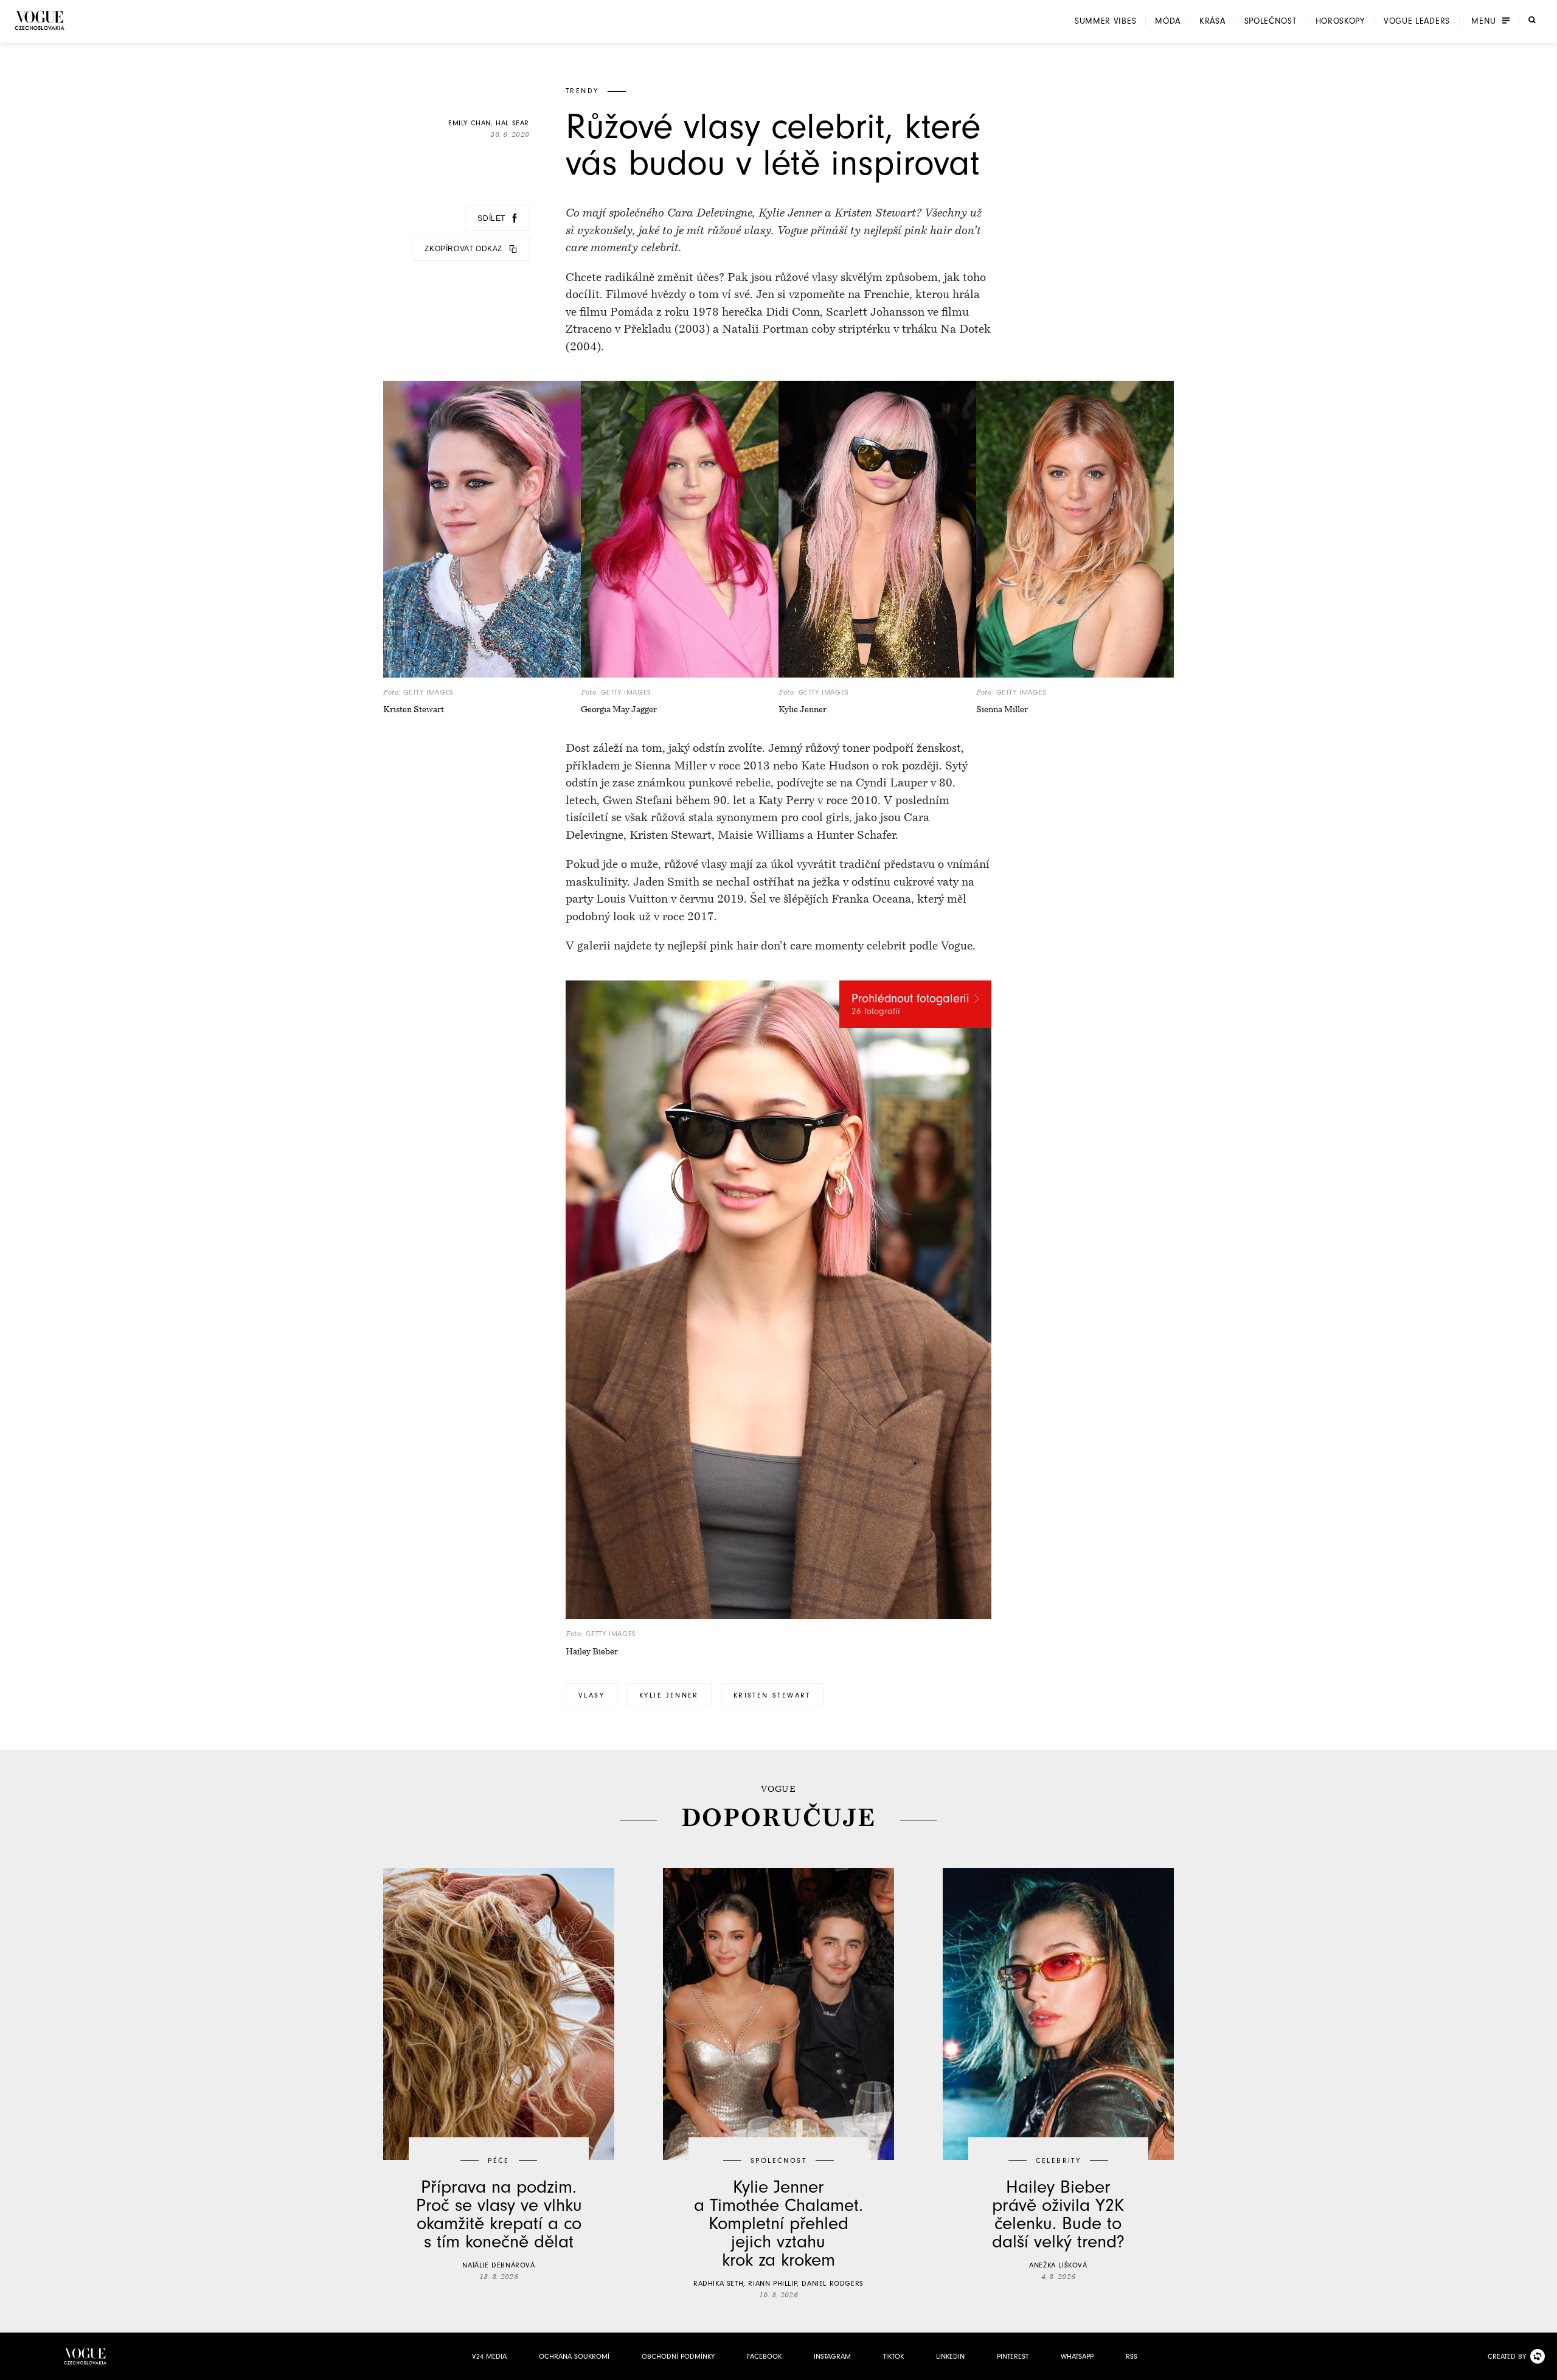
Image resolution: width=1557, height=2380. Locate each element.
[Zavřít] (1544, 2367)
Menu (1484, 21)
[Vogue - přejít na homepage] (40, 20)
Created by (1507, 2356)
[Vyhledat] (1532, 20)
